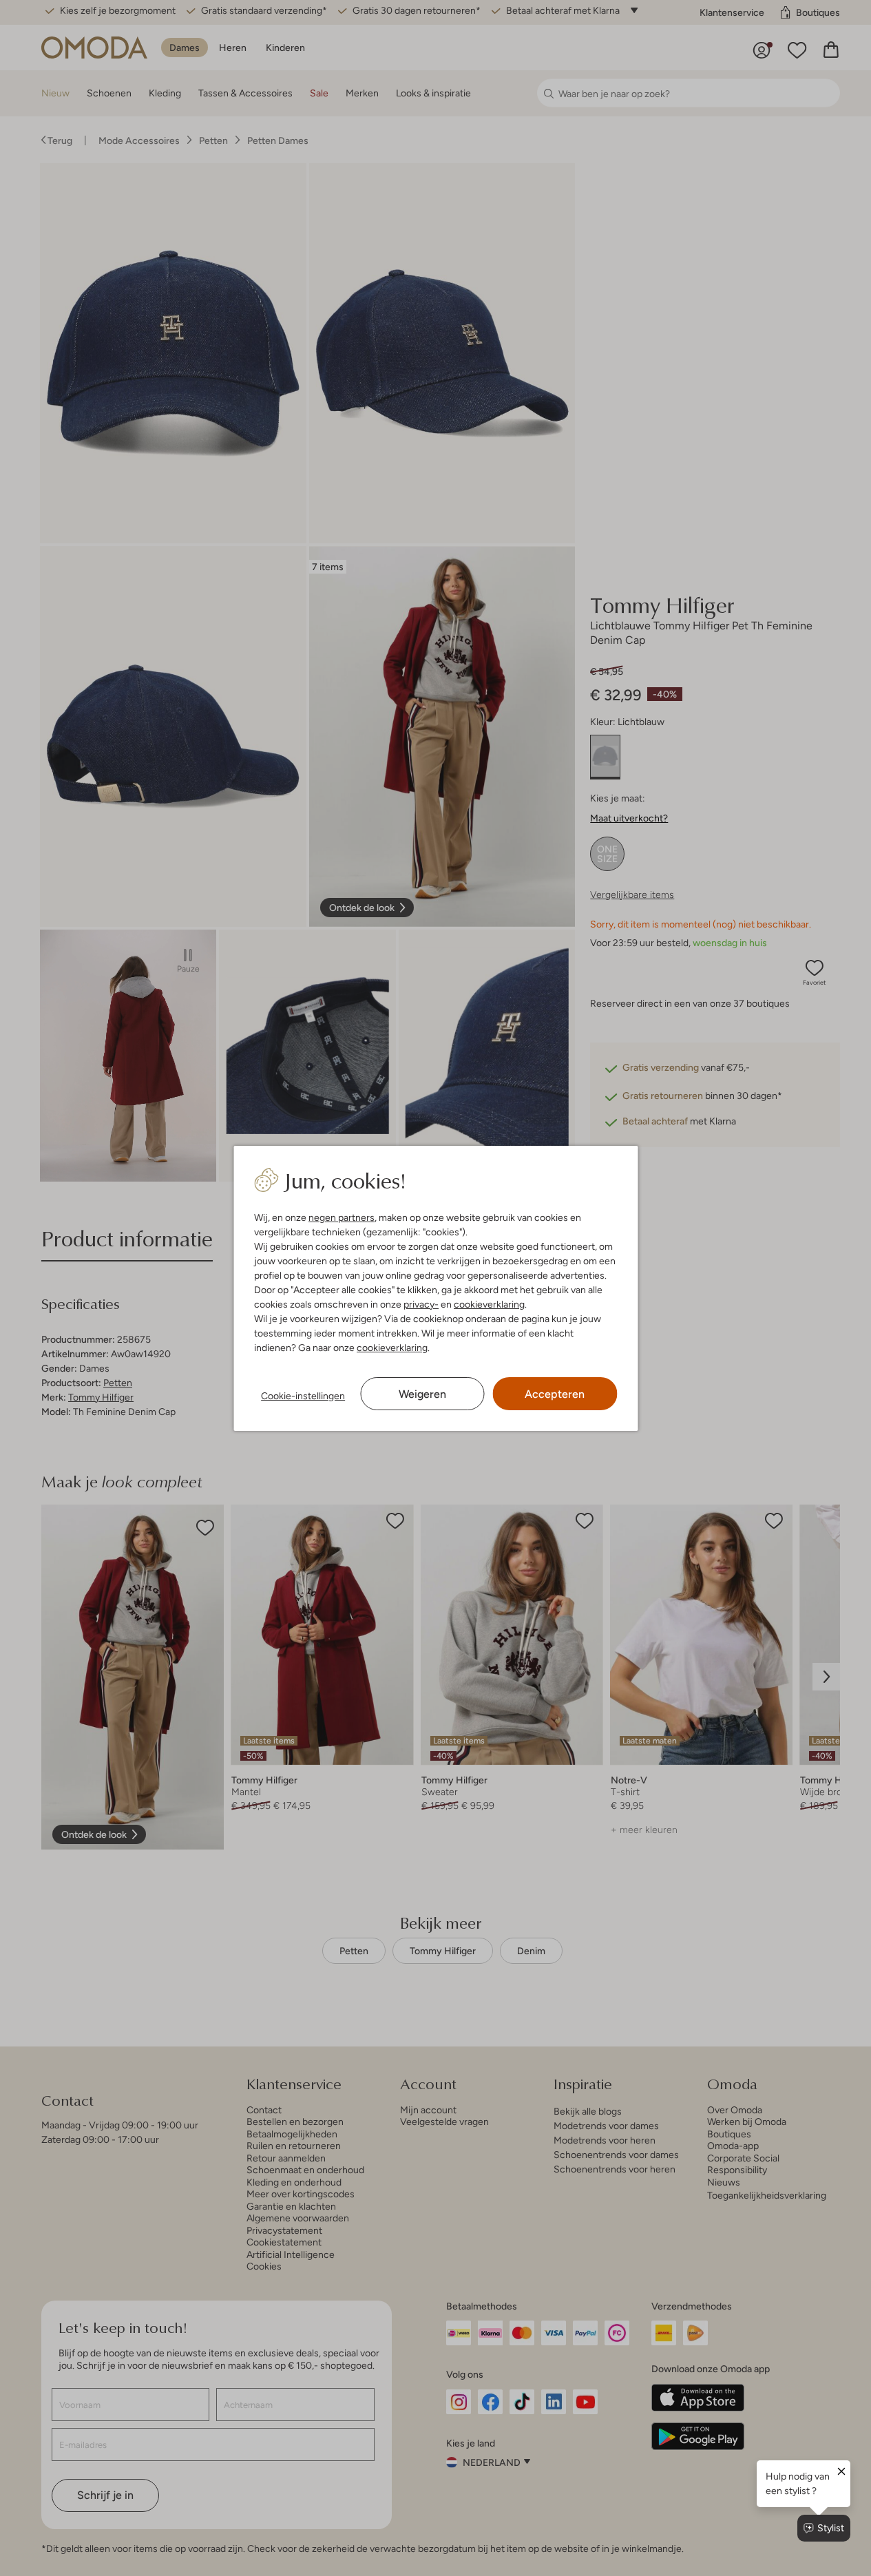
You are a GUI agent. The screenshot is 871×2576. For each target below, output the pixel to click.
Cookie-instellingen (303, 1396)
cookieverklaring (489, 1304)
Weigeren (422, 1394)
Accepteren (555, 1394)
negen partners (342, 1217)
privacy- (421, 1304)
